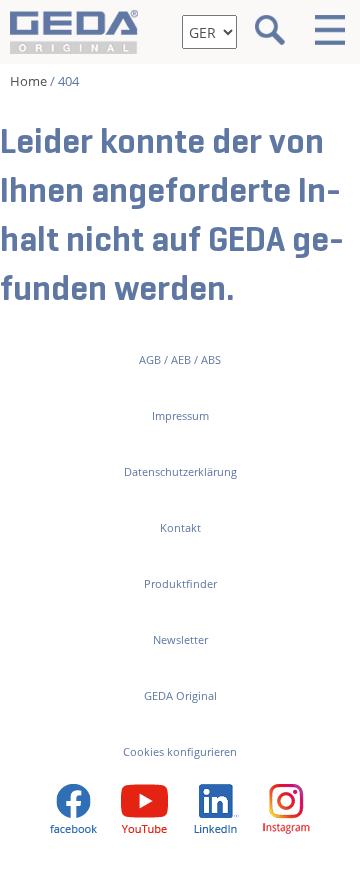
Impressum (180, 415)
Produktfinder (180, 583)
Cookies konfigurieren (180, 751)
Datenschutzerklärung (180, 471)
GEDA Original (180, 695)
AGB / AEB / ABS (180, 359)
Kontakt (180, 527)
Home (28, 81)
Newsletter (180, 639)
